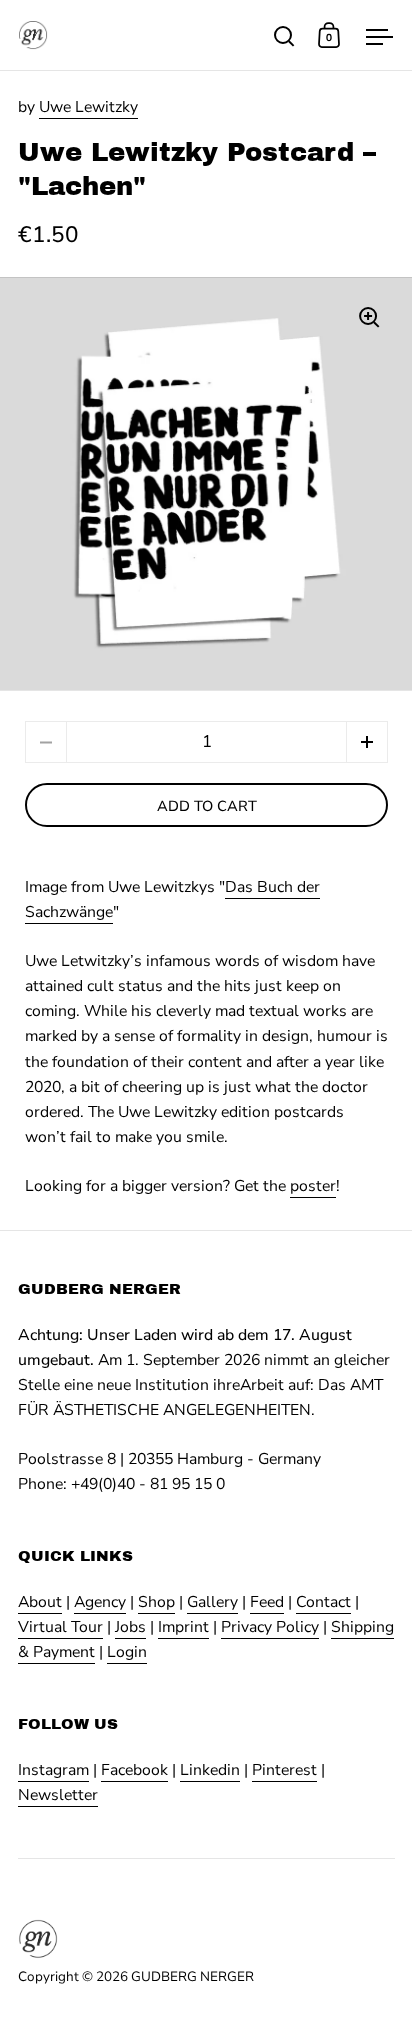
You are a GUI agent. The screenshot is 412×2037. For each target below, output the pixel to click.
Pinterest (284, 1770)
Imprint (183, 1627)
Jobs (130, 1627)
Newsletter (58, 1795)
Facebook (134, 1770)
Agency (100, 1602)
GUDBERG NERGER (192, 1976)
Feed (267, 1602)
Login (127, 1652)
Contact (323, 1602)
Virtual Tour (60, 1627)
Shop (156, 1602)
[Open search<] (284, 35)
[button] (367, 742)
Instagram (53, 1770)
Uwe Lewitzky (88, 107)
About (40, 1602)
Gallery (212, 1602)
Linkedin (210, 1770)
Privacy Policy (270, 1627)
